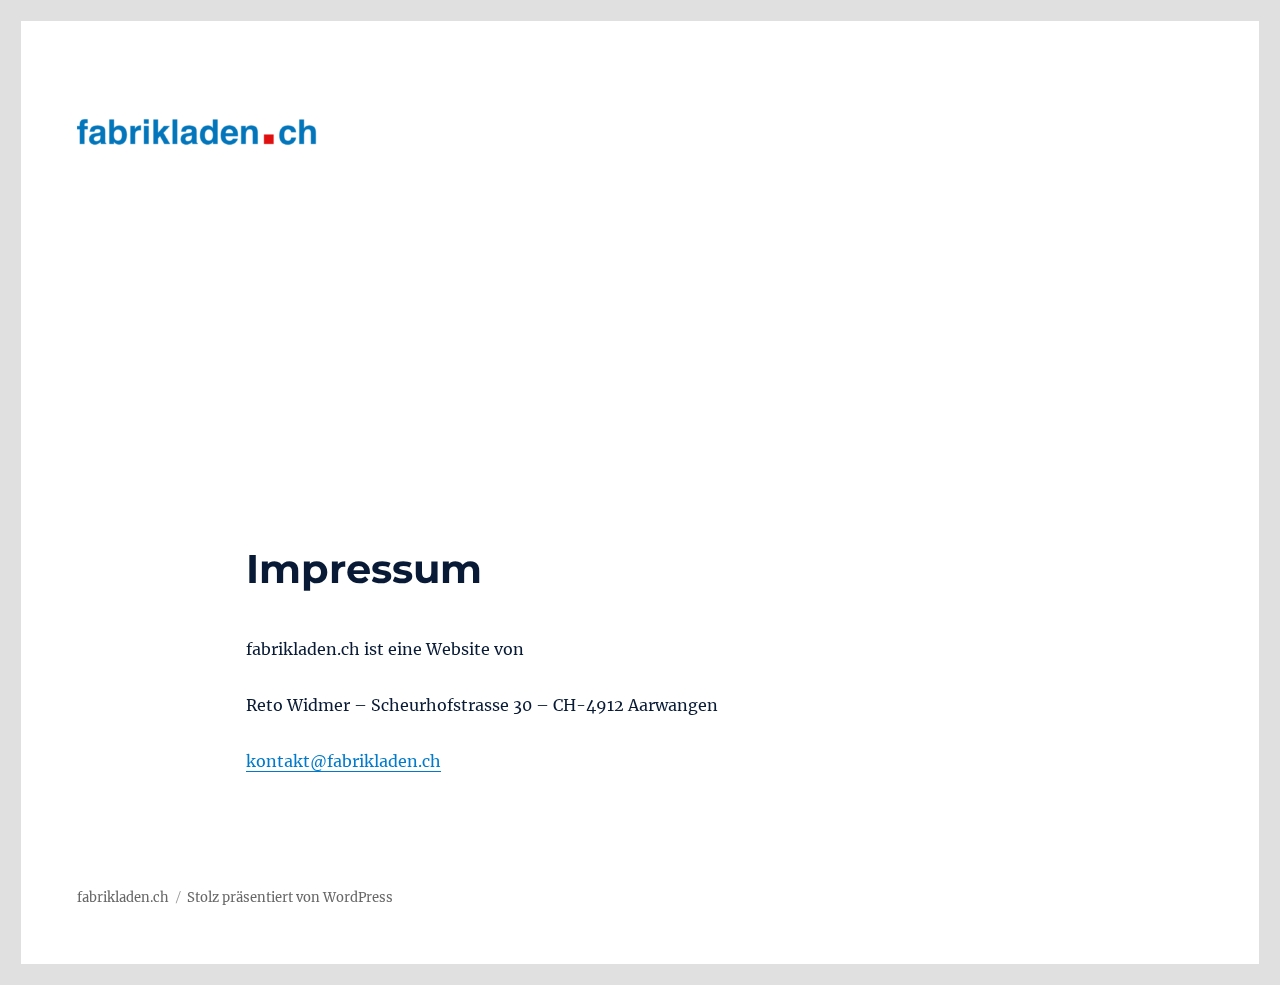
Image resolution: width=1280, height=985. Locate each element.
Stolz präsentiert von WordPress (290, 897)
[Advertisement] (640, 396)
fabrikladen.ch (123, 897)
